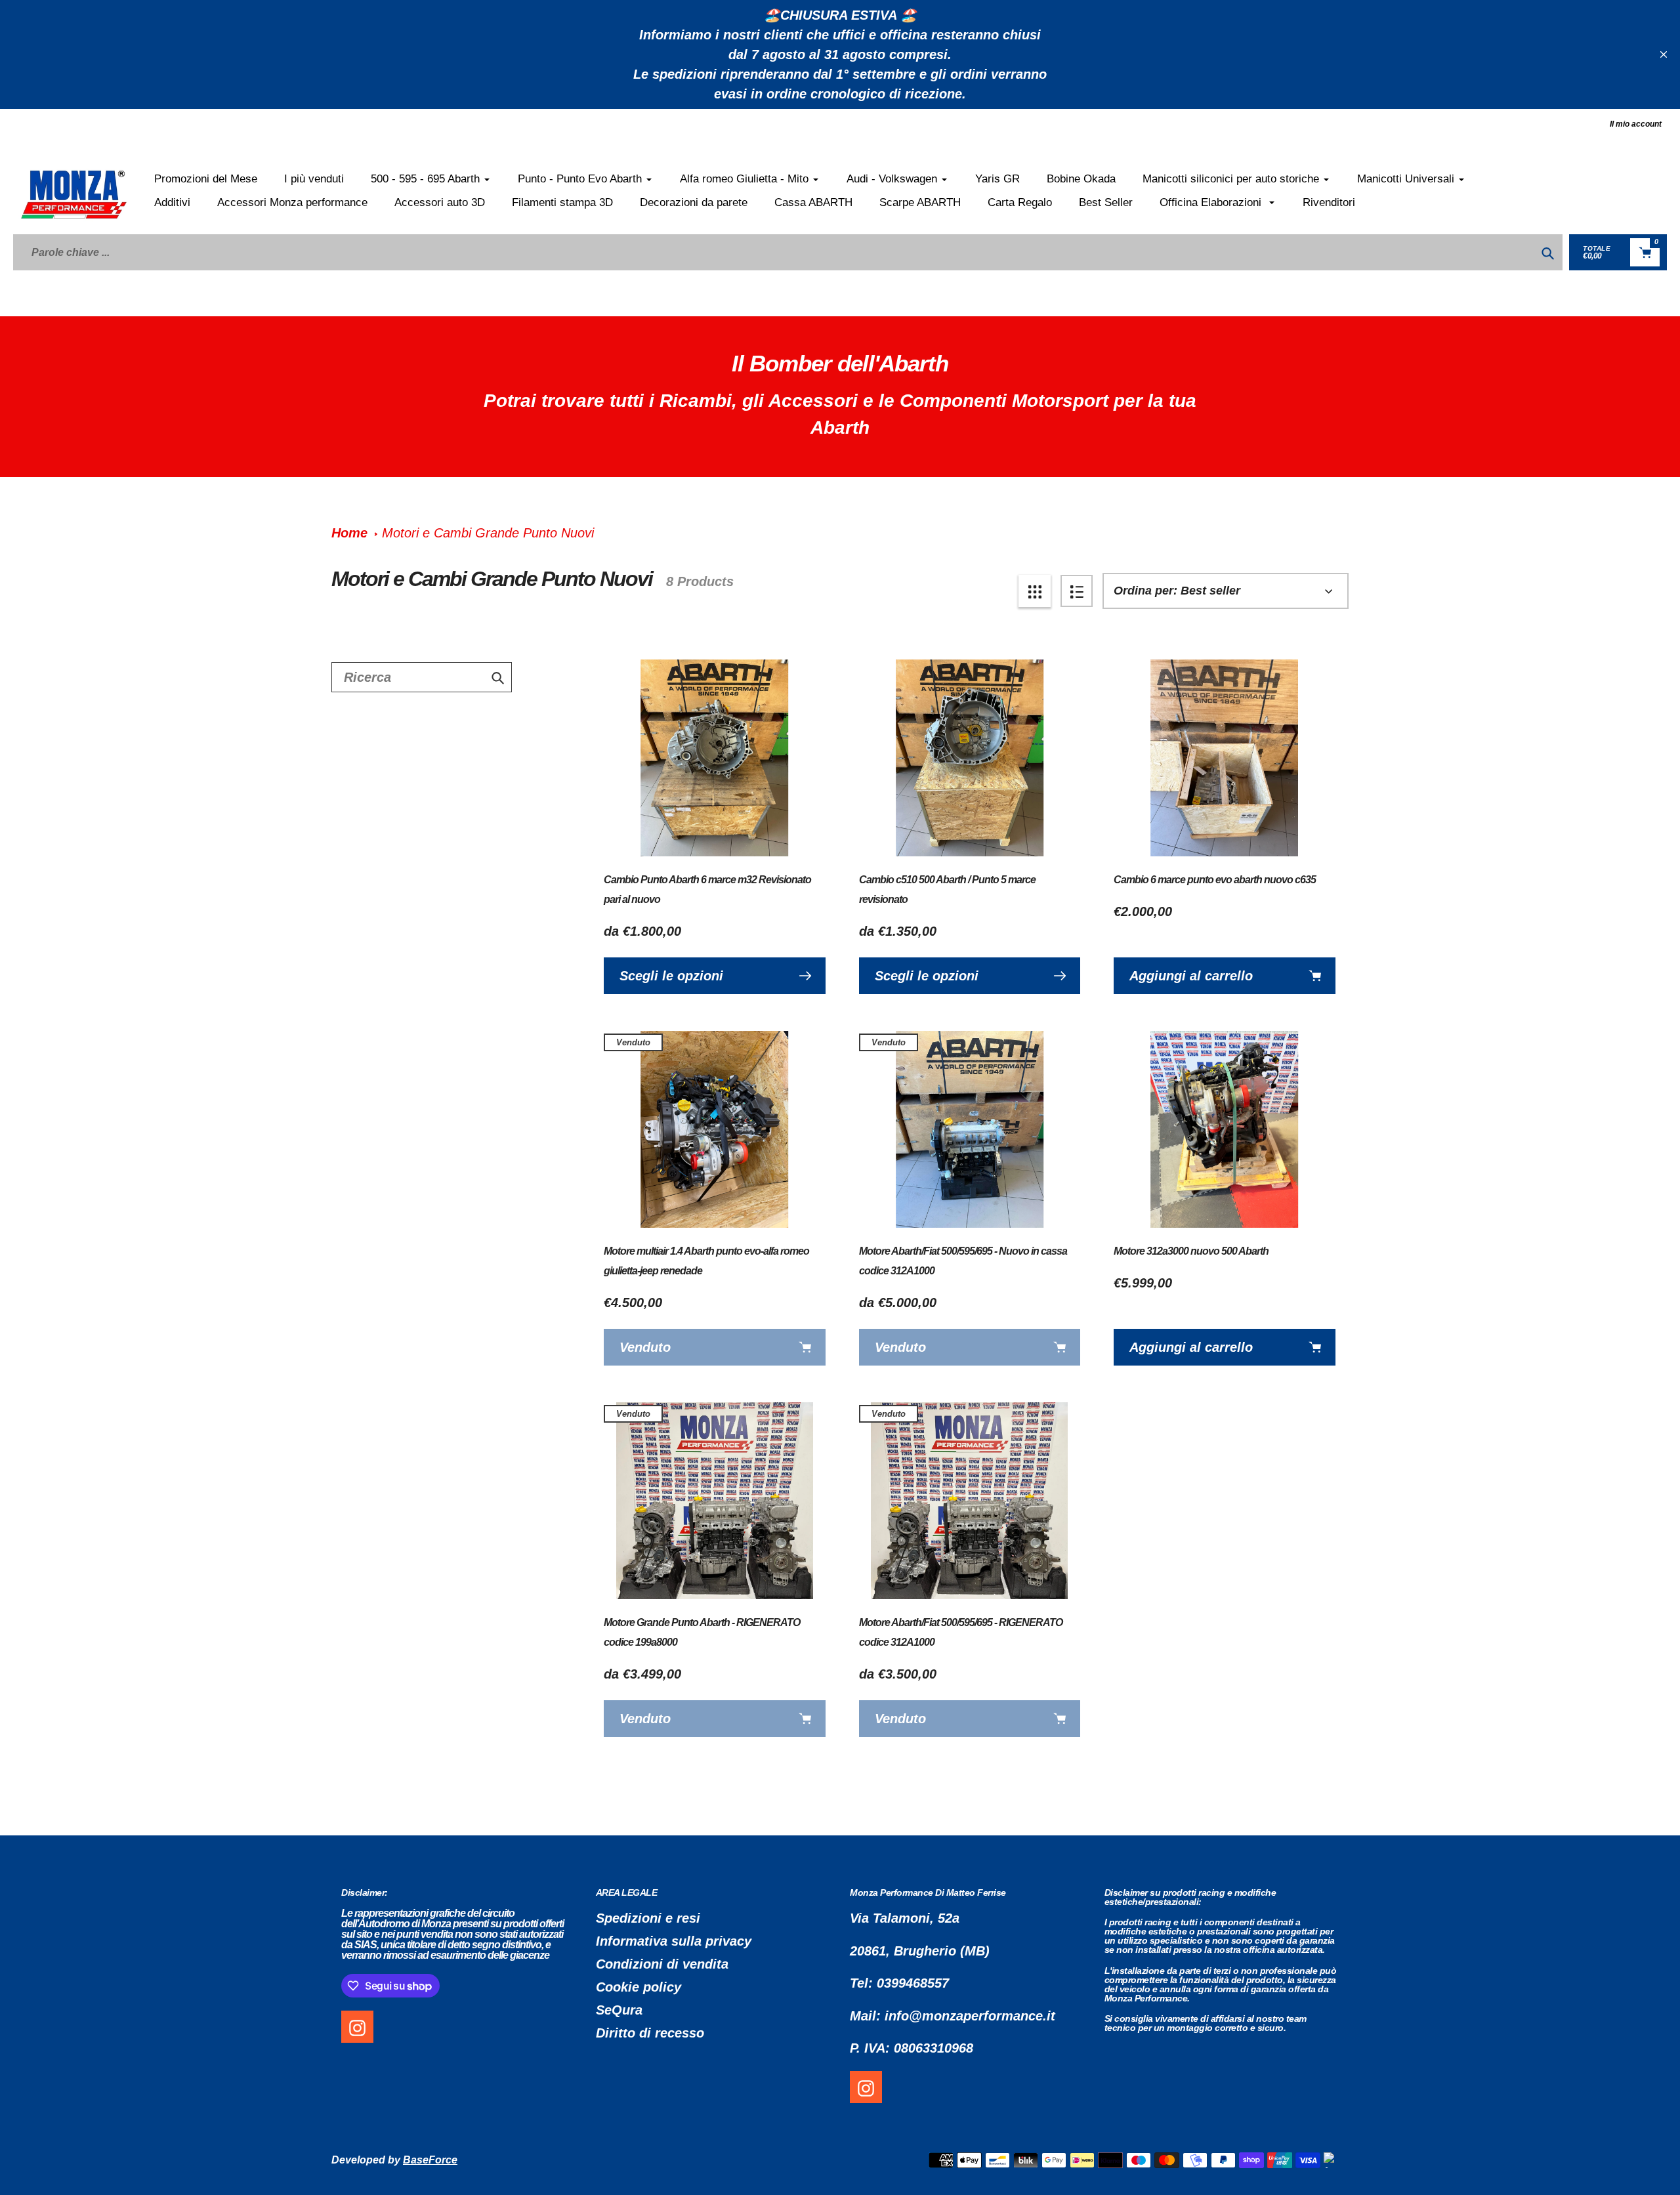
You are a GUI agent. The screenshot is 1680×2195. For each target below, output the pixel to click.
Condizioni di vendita (662, 1964)
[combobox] (422, 677)
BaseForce (430, 2160)
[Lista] (1077, 591)
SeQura (619, 2010)
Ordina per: (1145, 591)
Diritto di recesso (650, 2033)
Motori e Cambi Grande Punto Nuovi (488, 533)
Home (349, 533)
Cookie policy (639, 1987)
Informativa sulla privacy (674, 1941)
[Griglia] (1035, 591)
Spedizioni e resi (648, 1918)
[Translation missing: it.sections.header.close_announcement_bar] (1664, 54)
